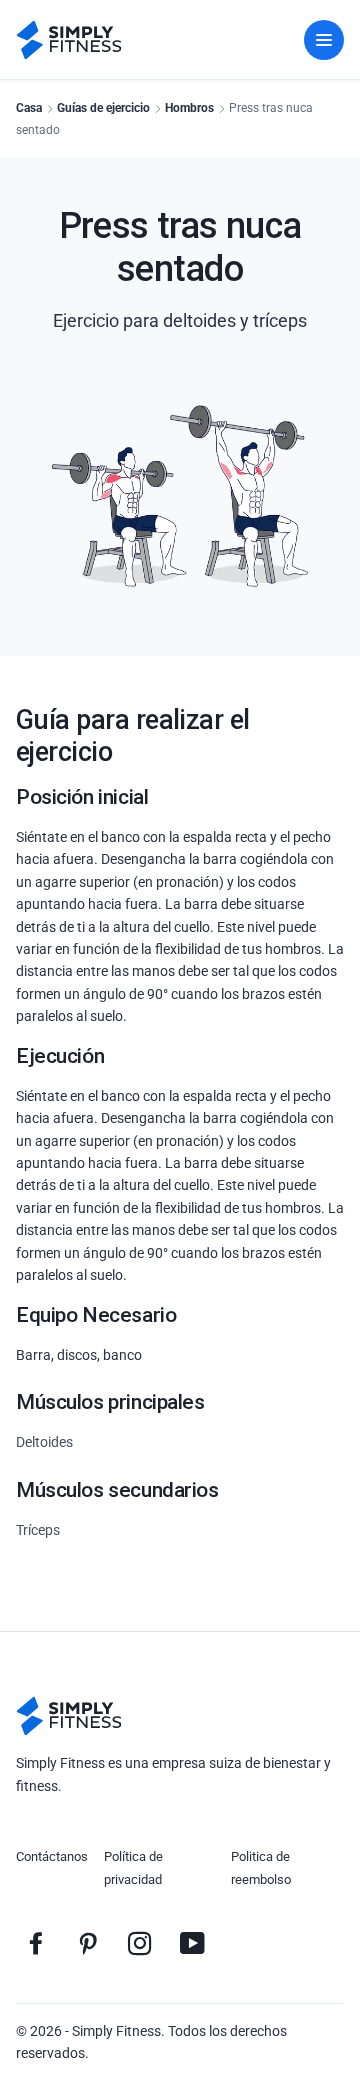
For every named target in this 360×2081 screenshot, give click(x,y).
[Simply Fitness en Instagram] (140, 1943)
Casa (29, 108)
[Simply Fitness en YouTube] (192, 1943)
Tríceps (38, 1530)
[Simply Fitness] (69, 1716)
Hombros (189, 108)
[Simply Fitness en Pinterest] (88, 1943)
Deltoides (44, 1442)
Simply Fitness (116, 2031)
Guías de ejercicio (103, 108)
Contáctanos (52, 1856)
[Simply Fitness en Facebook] (36, 1943)
